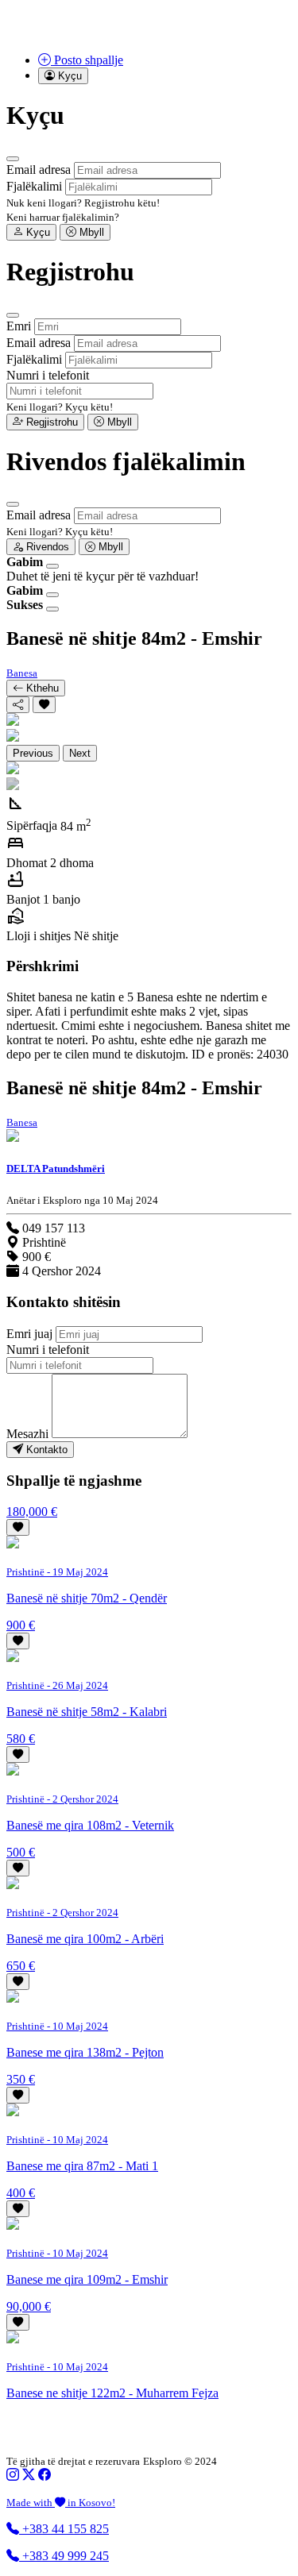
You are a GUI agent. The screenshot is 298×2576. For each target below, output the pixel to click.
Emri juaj (29, 1334)
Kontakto (45, 1450)
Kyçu (37, 232)
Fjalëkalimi (34, 186)
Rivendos (46, 547)
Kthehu (41, 688)
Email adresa (39, 170)
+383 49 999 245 (64, 2556)
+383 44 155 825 (64, 2529)
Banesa (22, 673)
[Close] (13, 159)
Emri (19, 326)
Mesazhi (27, 1434)
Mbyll (90, 232)
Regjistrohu (50, 422)
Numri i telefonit (48, 375)
